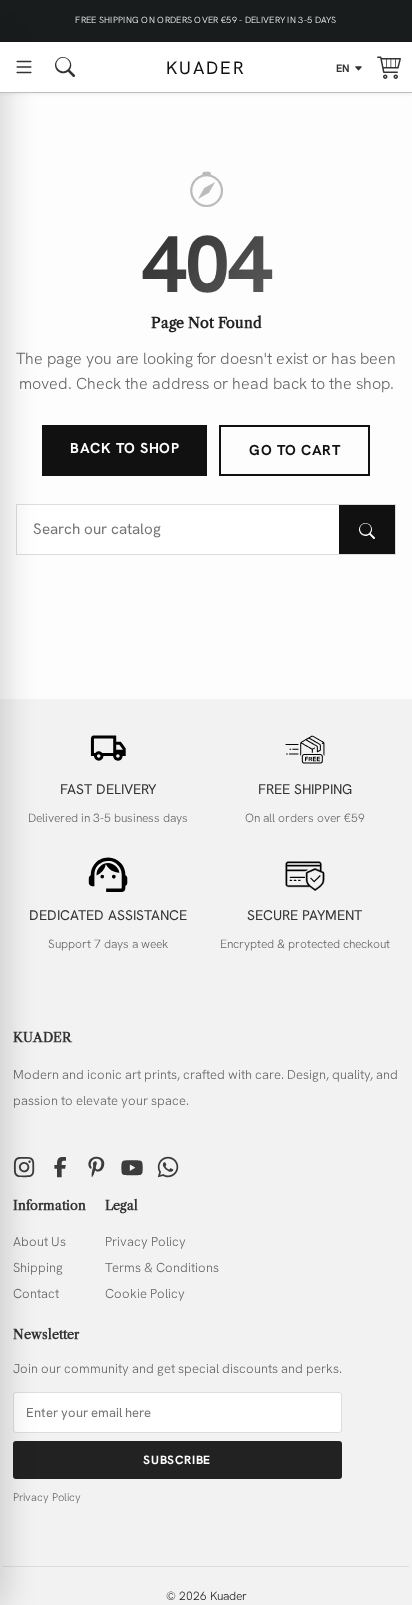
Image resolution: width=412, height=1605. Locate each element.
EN (343, 68)
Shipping (38, 1267)
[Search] (367, 529)
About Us (39, 1241)
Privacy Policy (145, 1241)
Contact (36, 1293)
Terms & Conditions (162, 1267)
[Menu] (24, 67)
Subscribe (176, 1460)
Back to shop (124, 448)
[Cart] (389, 67)
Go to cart (294, 450)
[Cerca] (65, 67)
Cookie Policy (145, 1293)
